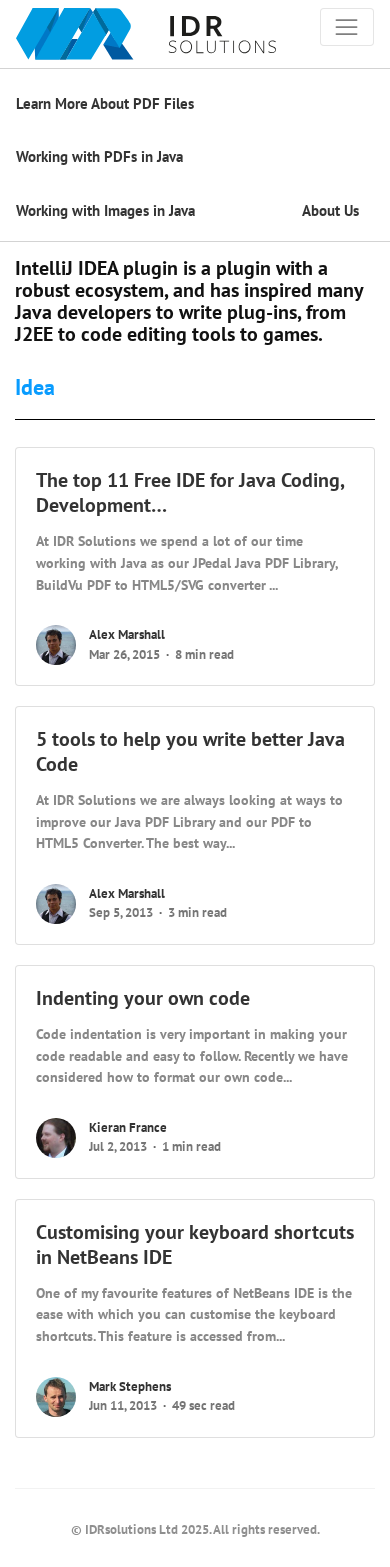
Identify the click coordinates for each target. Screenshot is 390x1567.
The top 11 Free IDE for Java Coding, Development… (190, 492)
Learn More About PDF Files (105, 103)
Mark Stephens (130, 1386)
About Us (330, 210)
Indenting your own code (143, 998)
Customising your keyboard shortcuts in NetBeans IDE (195, 1244)
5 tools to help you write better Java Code (190, 751)
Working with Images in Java (105, 210)
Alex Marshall (127, 634)
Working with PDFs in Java (99, 156)
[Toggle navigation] (347, 27)
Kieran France (128, 1127)
